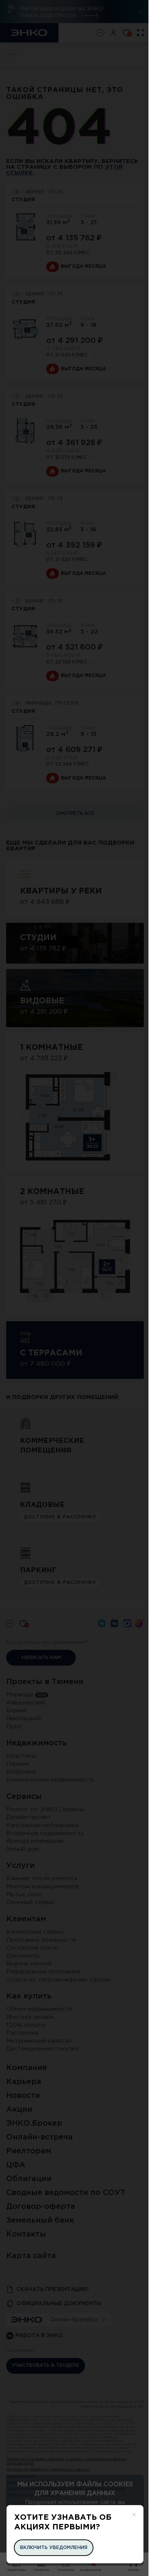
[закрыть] (134, 2515)
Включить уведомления (54, 2548)
